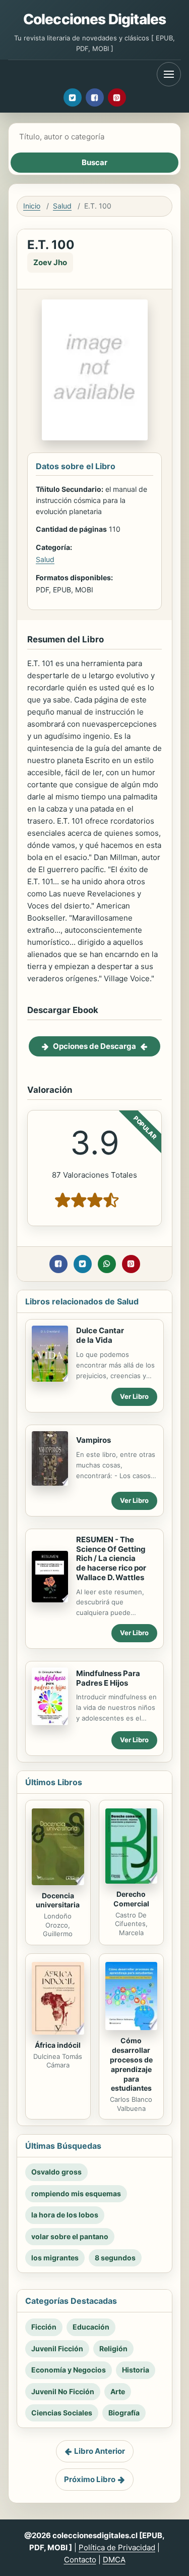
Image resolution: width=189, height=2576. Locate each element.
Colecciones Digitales (94, 19)
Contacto (80, 2560)
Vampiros (93, 1440)
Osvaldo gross (56, 2172)
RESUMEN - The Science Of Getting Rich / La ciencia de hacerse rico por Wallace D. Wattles (111, 1558)
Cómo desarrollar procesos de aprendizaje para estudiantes (131, 2064)
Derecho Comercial (131, 1899)
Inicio (32, 206)
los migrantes (55, 2258)
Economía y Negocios (69, 2370)
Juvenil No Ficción (63, 2391)
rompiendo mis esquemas (76, 2193)
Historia (136, 2370)
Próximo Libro (90, 2479)
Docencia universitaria (58, 1900)
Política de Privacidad (117, 2547)
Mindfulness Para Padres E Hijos (108, 1678)
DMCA (114, 2560)
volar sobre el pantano (70, 2236)
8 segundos (115, 2258)
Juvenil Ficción (57, 2348)
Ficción (44, 2327)
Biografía (124, 2413)
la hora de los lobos (65, 2215)
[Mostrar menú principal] (169, 74)
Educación (91, 2327)
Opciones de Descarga (94, 1046)
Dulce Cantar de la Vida (100, 1335)
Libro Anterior (100, 2451)
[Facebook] (95, 97)
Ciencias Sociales (62, 2413)
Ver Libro (134, 1396)
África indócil (58, 2045)
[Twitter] (73, 97)
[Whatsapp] (107, 1264)
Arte (118, 2391)
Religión (113, 2348)
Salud (62, 206)
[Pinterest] (117, 97)
